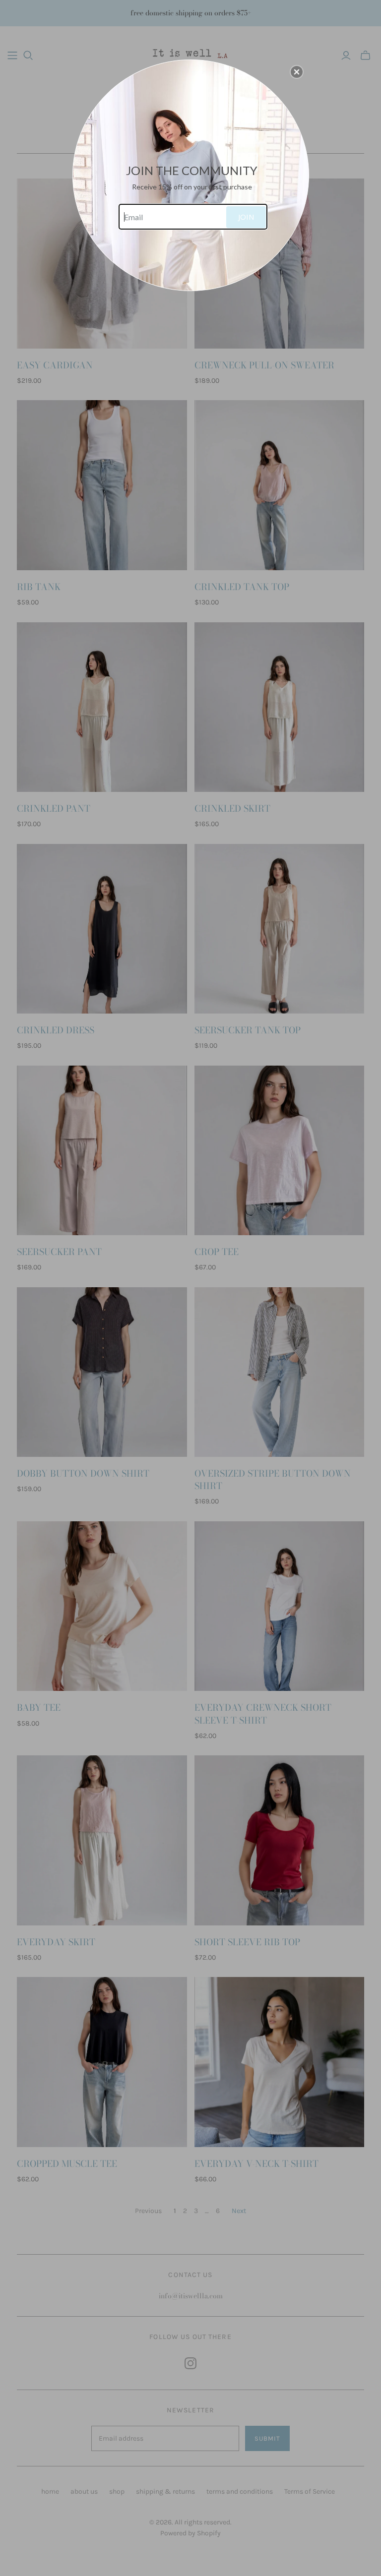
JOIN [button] (246, 217)
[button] (297, 72)
